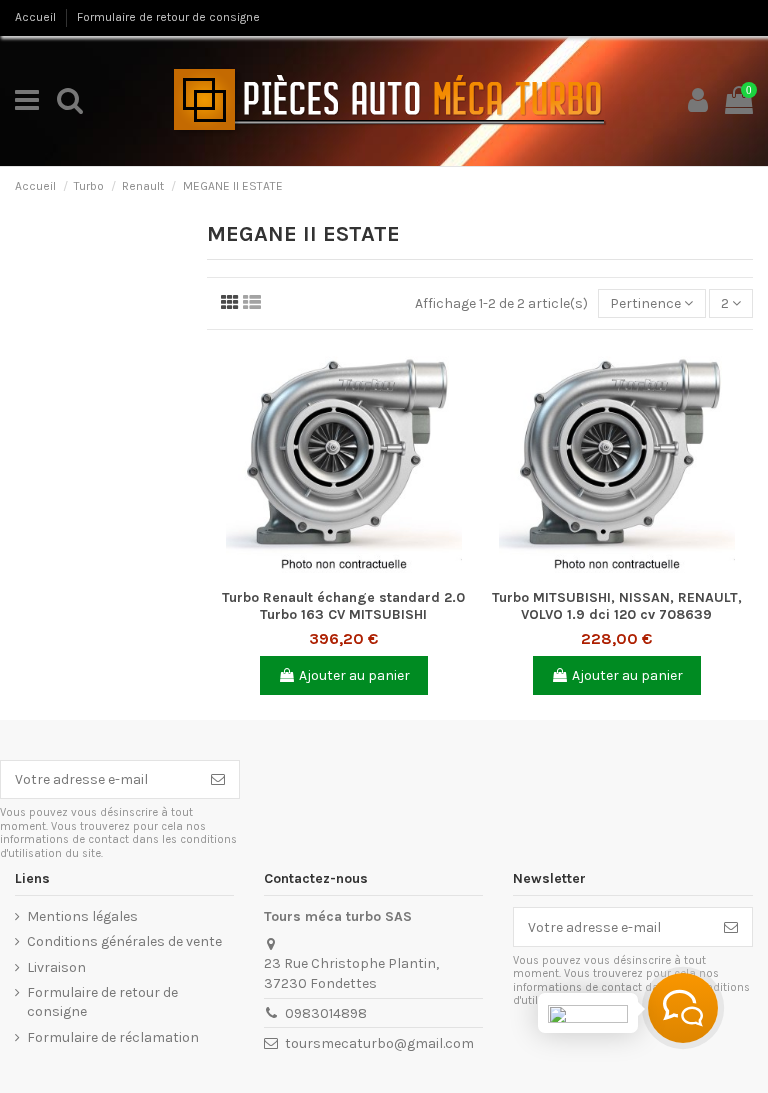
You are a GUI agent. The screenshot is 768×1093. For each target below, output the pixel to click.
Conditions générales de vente (124, 941)
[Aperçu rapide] (343, 573)
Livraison (56, 967)
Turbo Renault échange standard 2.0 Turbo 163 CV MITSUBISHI (343, 606)
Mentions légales (82, 916)
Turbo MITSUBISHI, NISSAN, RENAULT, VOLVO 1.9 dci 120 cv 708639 (617, 606)
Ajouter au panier (354, 675)
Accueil (37, 17)
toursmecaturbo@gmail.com (379, 1043)
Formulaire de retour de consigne (168, 17)
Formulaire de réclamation (113, 1037)
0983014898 (326, 1013)
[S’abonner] (218, 780)
